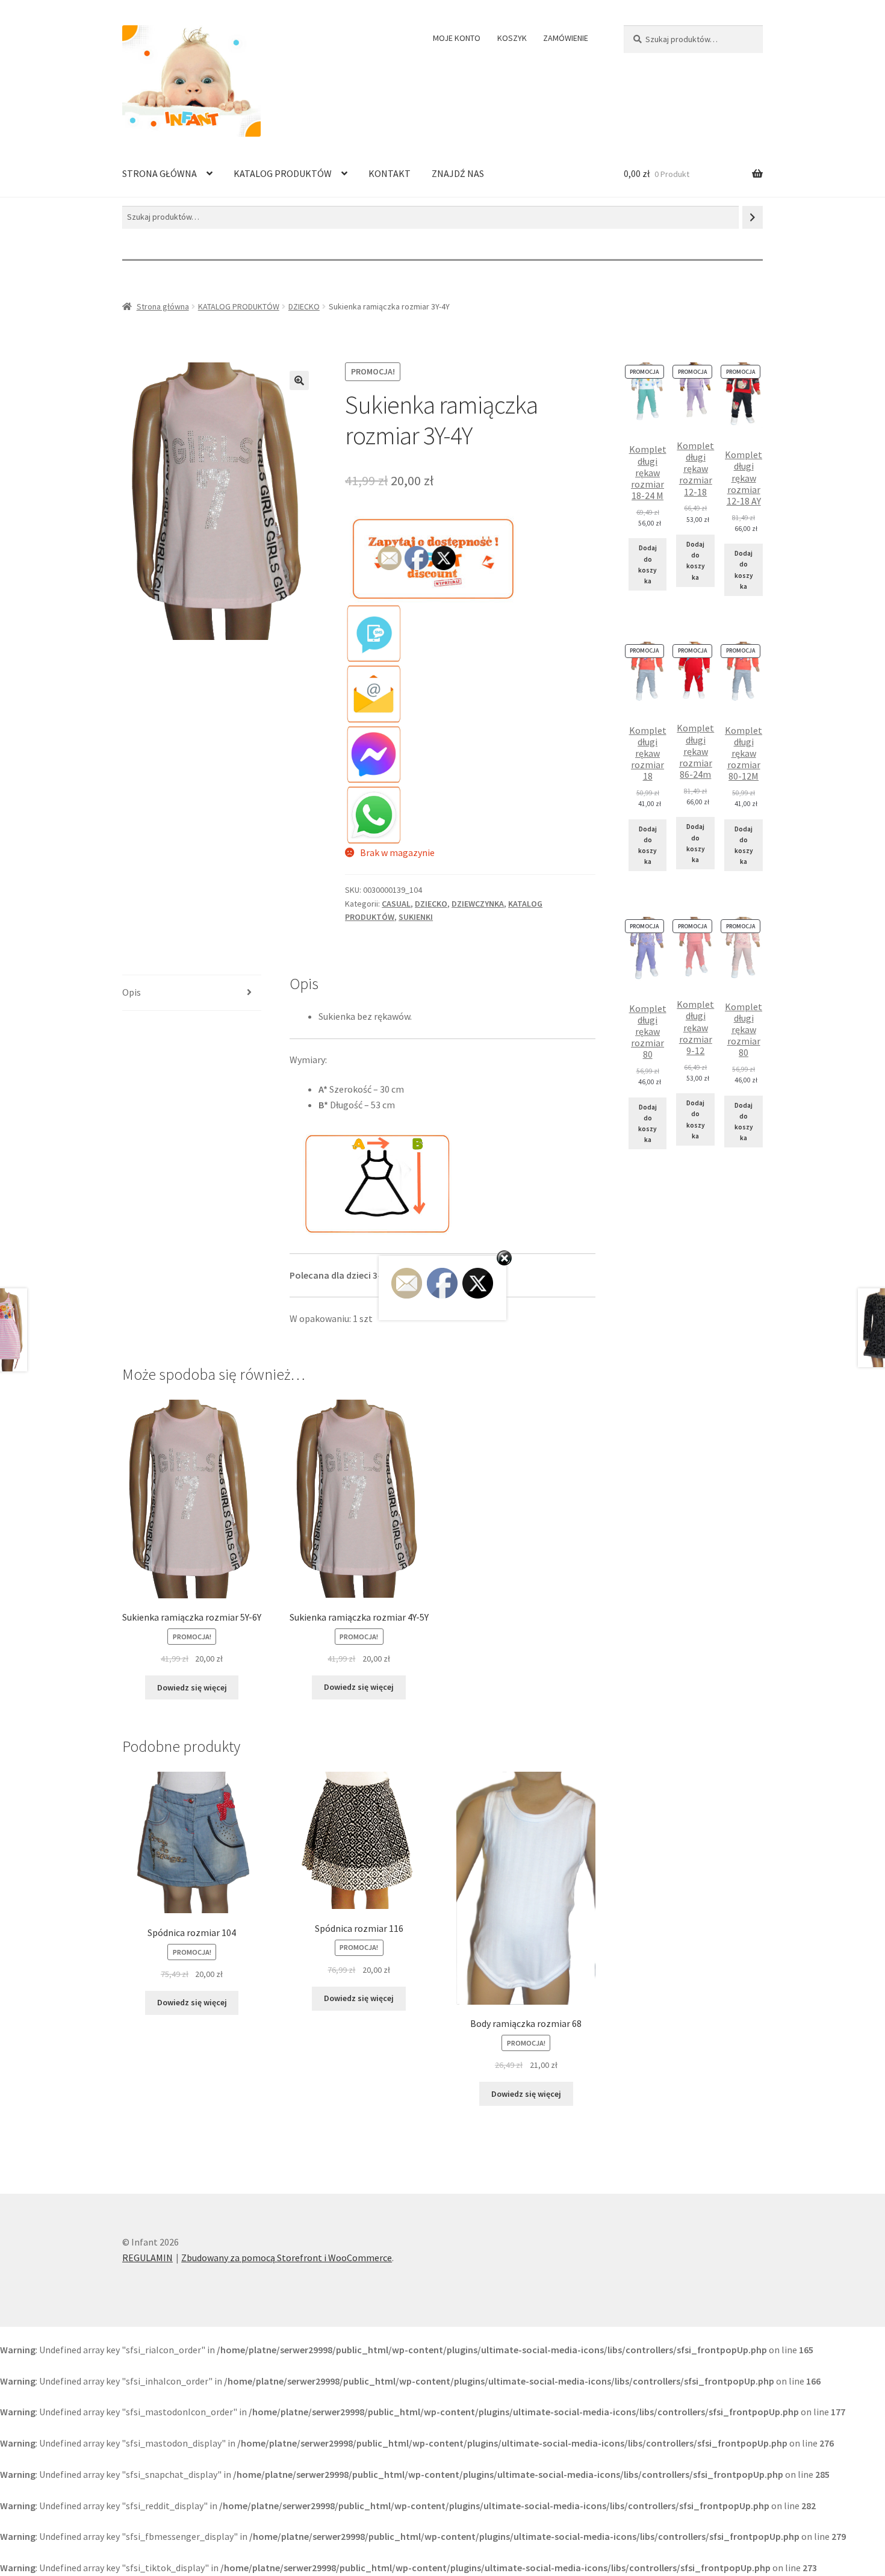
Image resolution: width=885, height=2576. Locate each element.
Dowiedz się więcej (192, 1687)
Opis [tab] (132, 992)
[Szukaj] (753, 217)
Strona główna (163, 306)
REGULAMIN (147, 2258)
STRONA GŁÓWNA (160, 173)
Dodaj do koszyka (647, 564)
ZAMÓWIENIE (566, 38)
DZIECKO (304, 306)
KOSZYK (512, 38)
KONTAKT (390, 173)
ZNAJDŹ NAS (458, 173)
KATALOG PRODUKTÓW (283, 173)
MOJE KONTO (457, 38)
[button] (299, 380)
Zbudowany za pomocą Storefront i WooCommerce (287, 2258)
